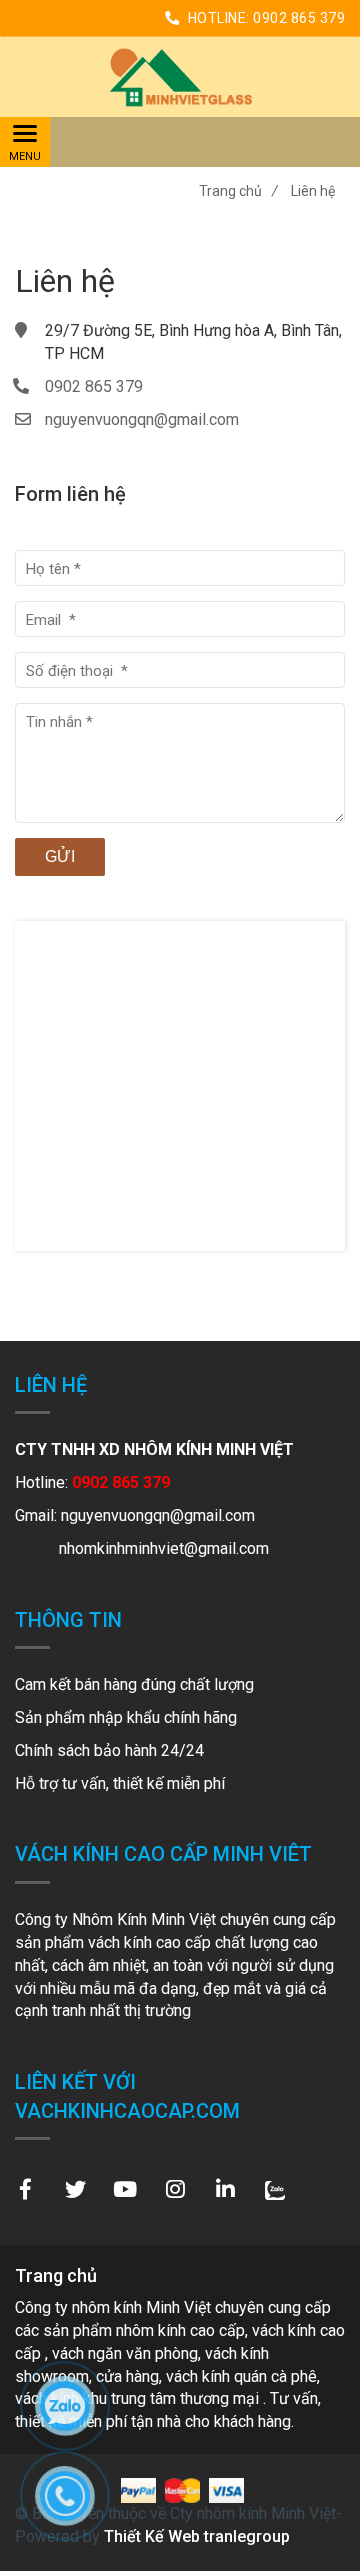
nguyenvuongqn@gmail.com (142, 419)
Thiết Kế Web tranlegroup (197, 2536)
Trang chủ (238, 191)
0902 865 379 (299, 18)
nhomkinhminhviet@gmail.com (164, 1548)
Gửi (60, 856)
